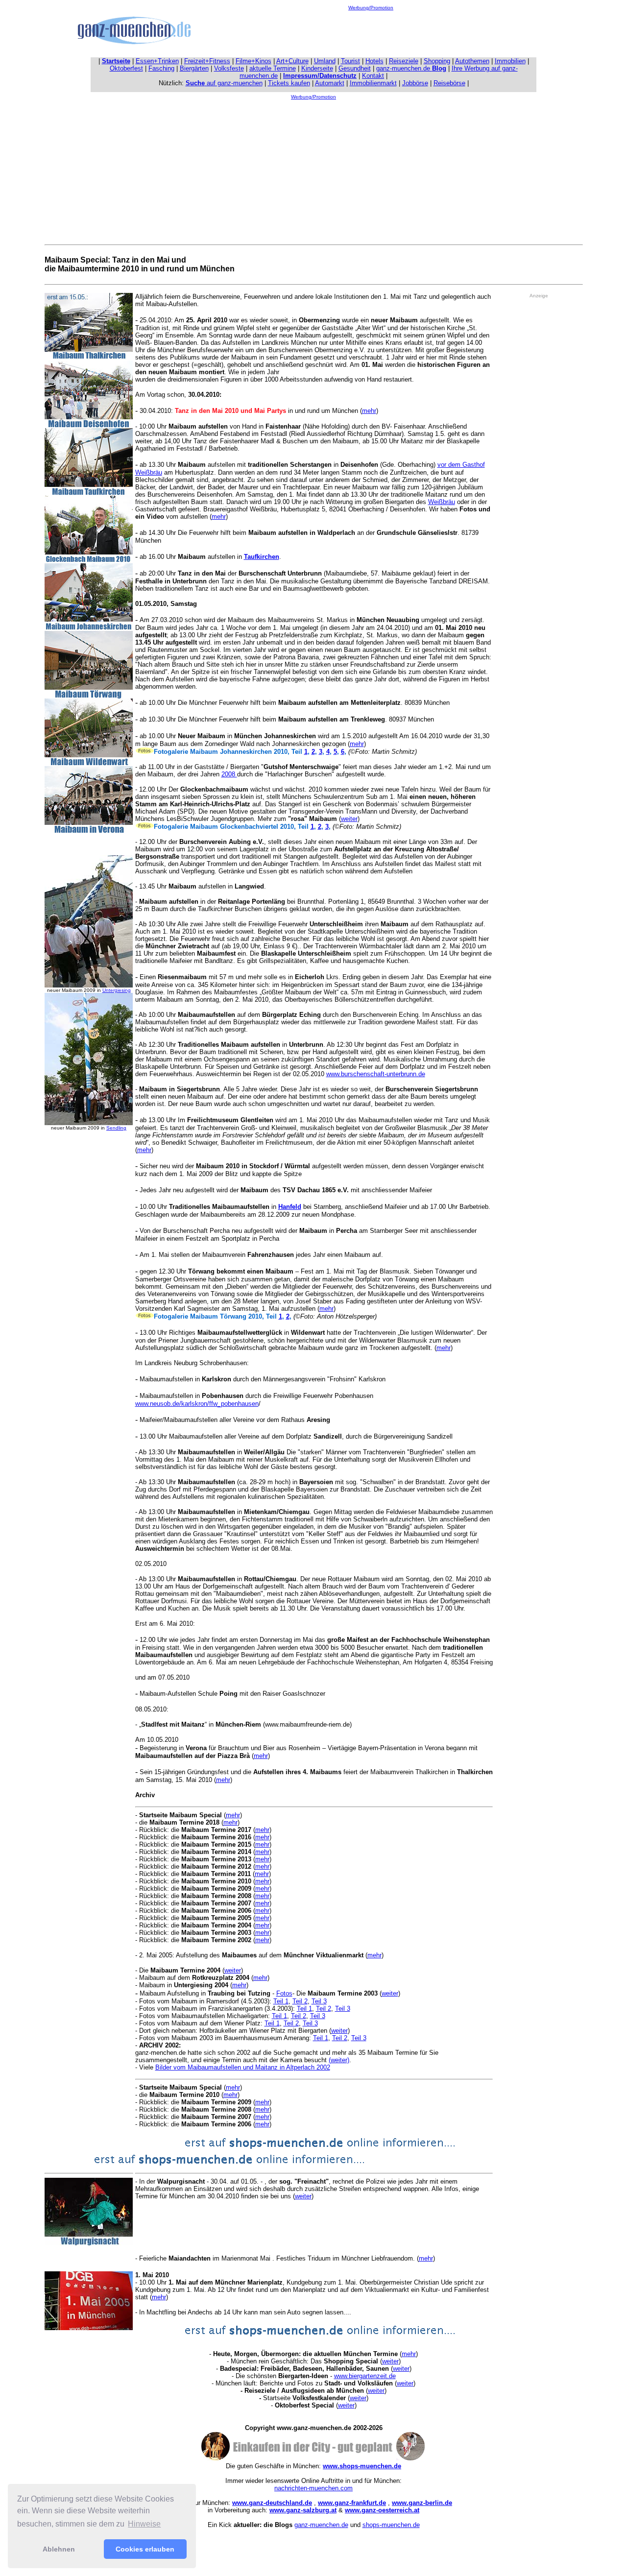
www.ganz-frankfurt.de (352, 2503)
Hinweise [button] (144, 2524)
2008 (229, 774)
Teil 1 (281, 2001)
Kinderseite (317, 68)
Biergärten (194, 68)
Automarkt (330, 83)
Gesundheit (355, 68)
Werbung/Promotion (371, 8)
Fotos (284, 1993)
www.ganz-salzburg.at (303, 2510)
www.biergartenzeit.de (365, 2376)
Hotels (374, 61)
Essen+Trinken (157, 61)
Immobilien (510, 61)
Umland (325, 61)
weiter (349, 819)
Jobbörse (415, 83)
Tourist (350, 61)
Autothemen (472, 61)
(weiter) (339, 2060)
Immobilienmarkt (373, 83)
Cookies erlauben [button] (145, 2549)
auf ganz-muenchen (224, 83)
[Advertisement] (371, 32)
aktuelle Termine (273, 68)
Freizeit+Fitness (207, 61)
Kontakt (373, 76)
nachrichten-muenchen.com (313, 2488)
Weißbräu (442, 502)
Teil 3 (319, 2001)
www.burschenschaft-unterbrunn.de (376, 1074)
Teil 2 (300, 2001)
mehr (369, 411)
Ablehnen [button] (59, 2549)
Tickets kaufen (289, 83)
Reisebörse (449, 83)
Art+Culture (292, 61)
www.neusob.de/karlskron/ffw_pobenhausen (197, 1404)
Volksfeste (229, 68)
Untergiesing (117, 990)
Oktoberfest (126, 68)
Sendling (116, 1128)
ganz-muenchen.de (411, 68)
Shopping (437, 61)
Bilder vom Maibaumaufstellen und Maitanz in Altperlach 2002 (243, 2067)
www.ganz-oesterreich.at (382, 2510)
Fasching (161, 68)
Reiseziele (404, 61)
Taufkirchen (262, 557)
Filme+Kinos (253, 61)
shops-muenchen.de (391, 2525)
